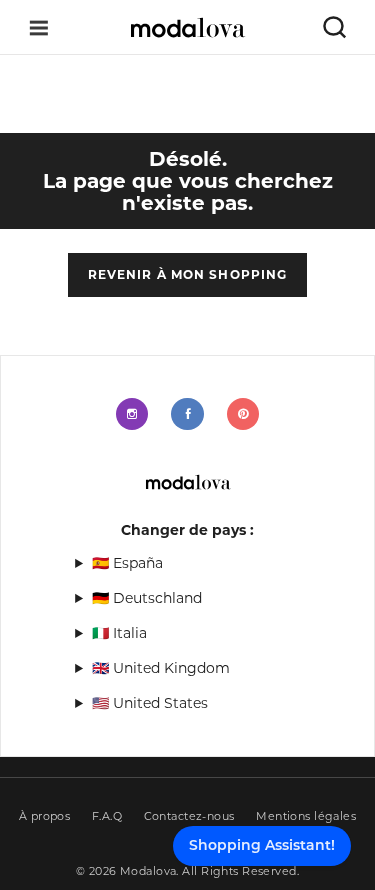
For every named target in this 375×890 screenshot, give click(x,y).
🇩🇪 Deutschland (147, 598)
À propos (45, 816)
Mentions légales (306, 816)
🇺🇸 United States (150, 703)
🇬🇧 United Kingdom (161, 668)
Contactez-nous (189, 816)
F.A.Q (107, 816)
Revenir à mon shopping (188, 274)
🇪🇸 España (127, 563)
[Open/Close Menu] (39, 27)
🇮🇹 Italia (119, 633)
